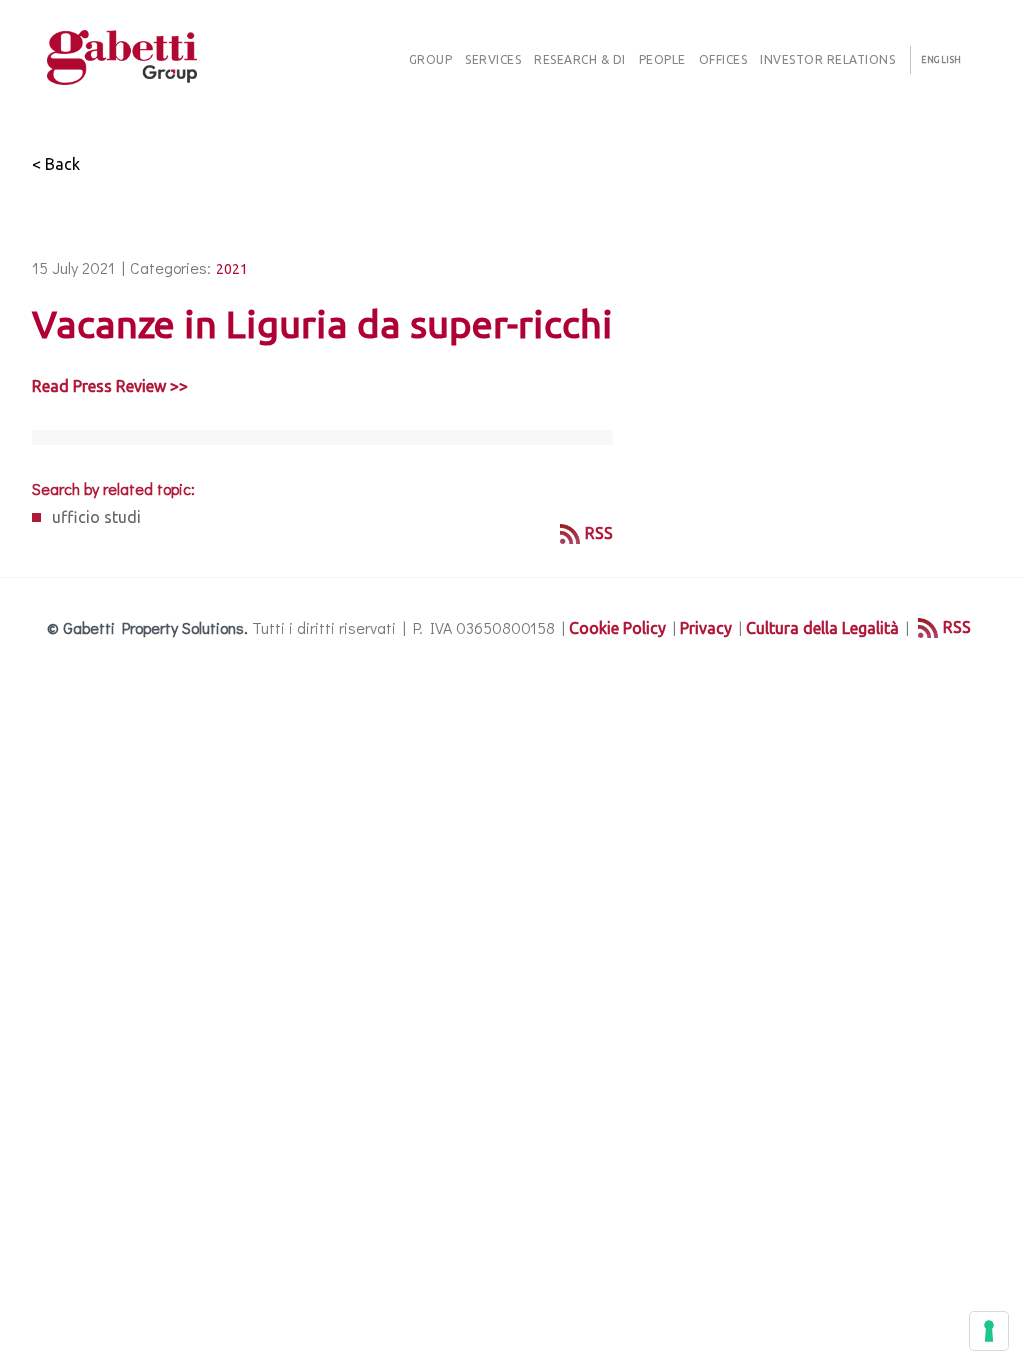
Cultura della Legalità (822, 628)
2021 (232, 269)
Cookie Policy (617, 628)
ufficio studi (96, 517)
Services (493, 59)
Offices (723, 59)
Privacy (706, 628)
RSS (599, 533)
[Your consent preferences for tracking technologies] (989, 1331)
